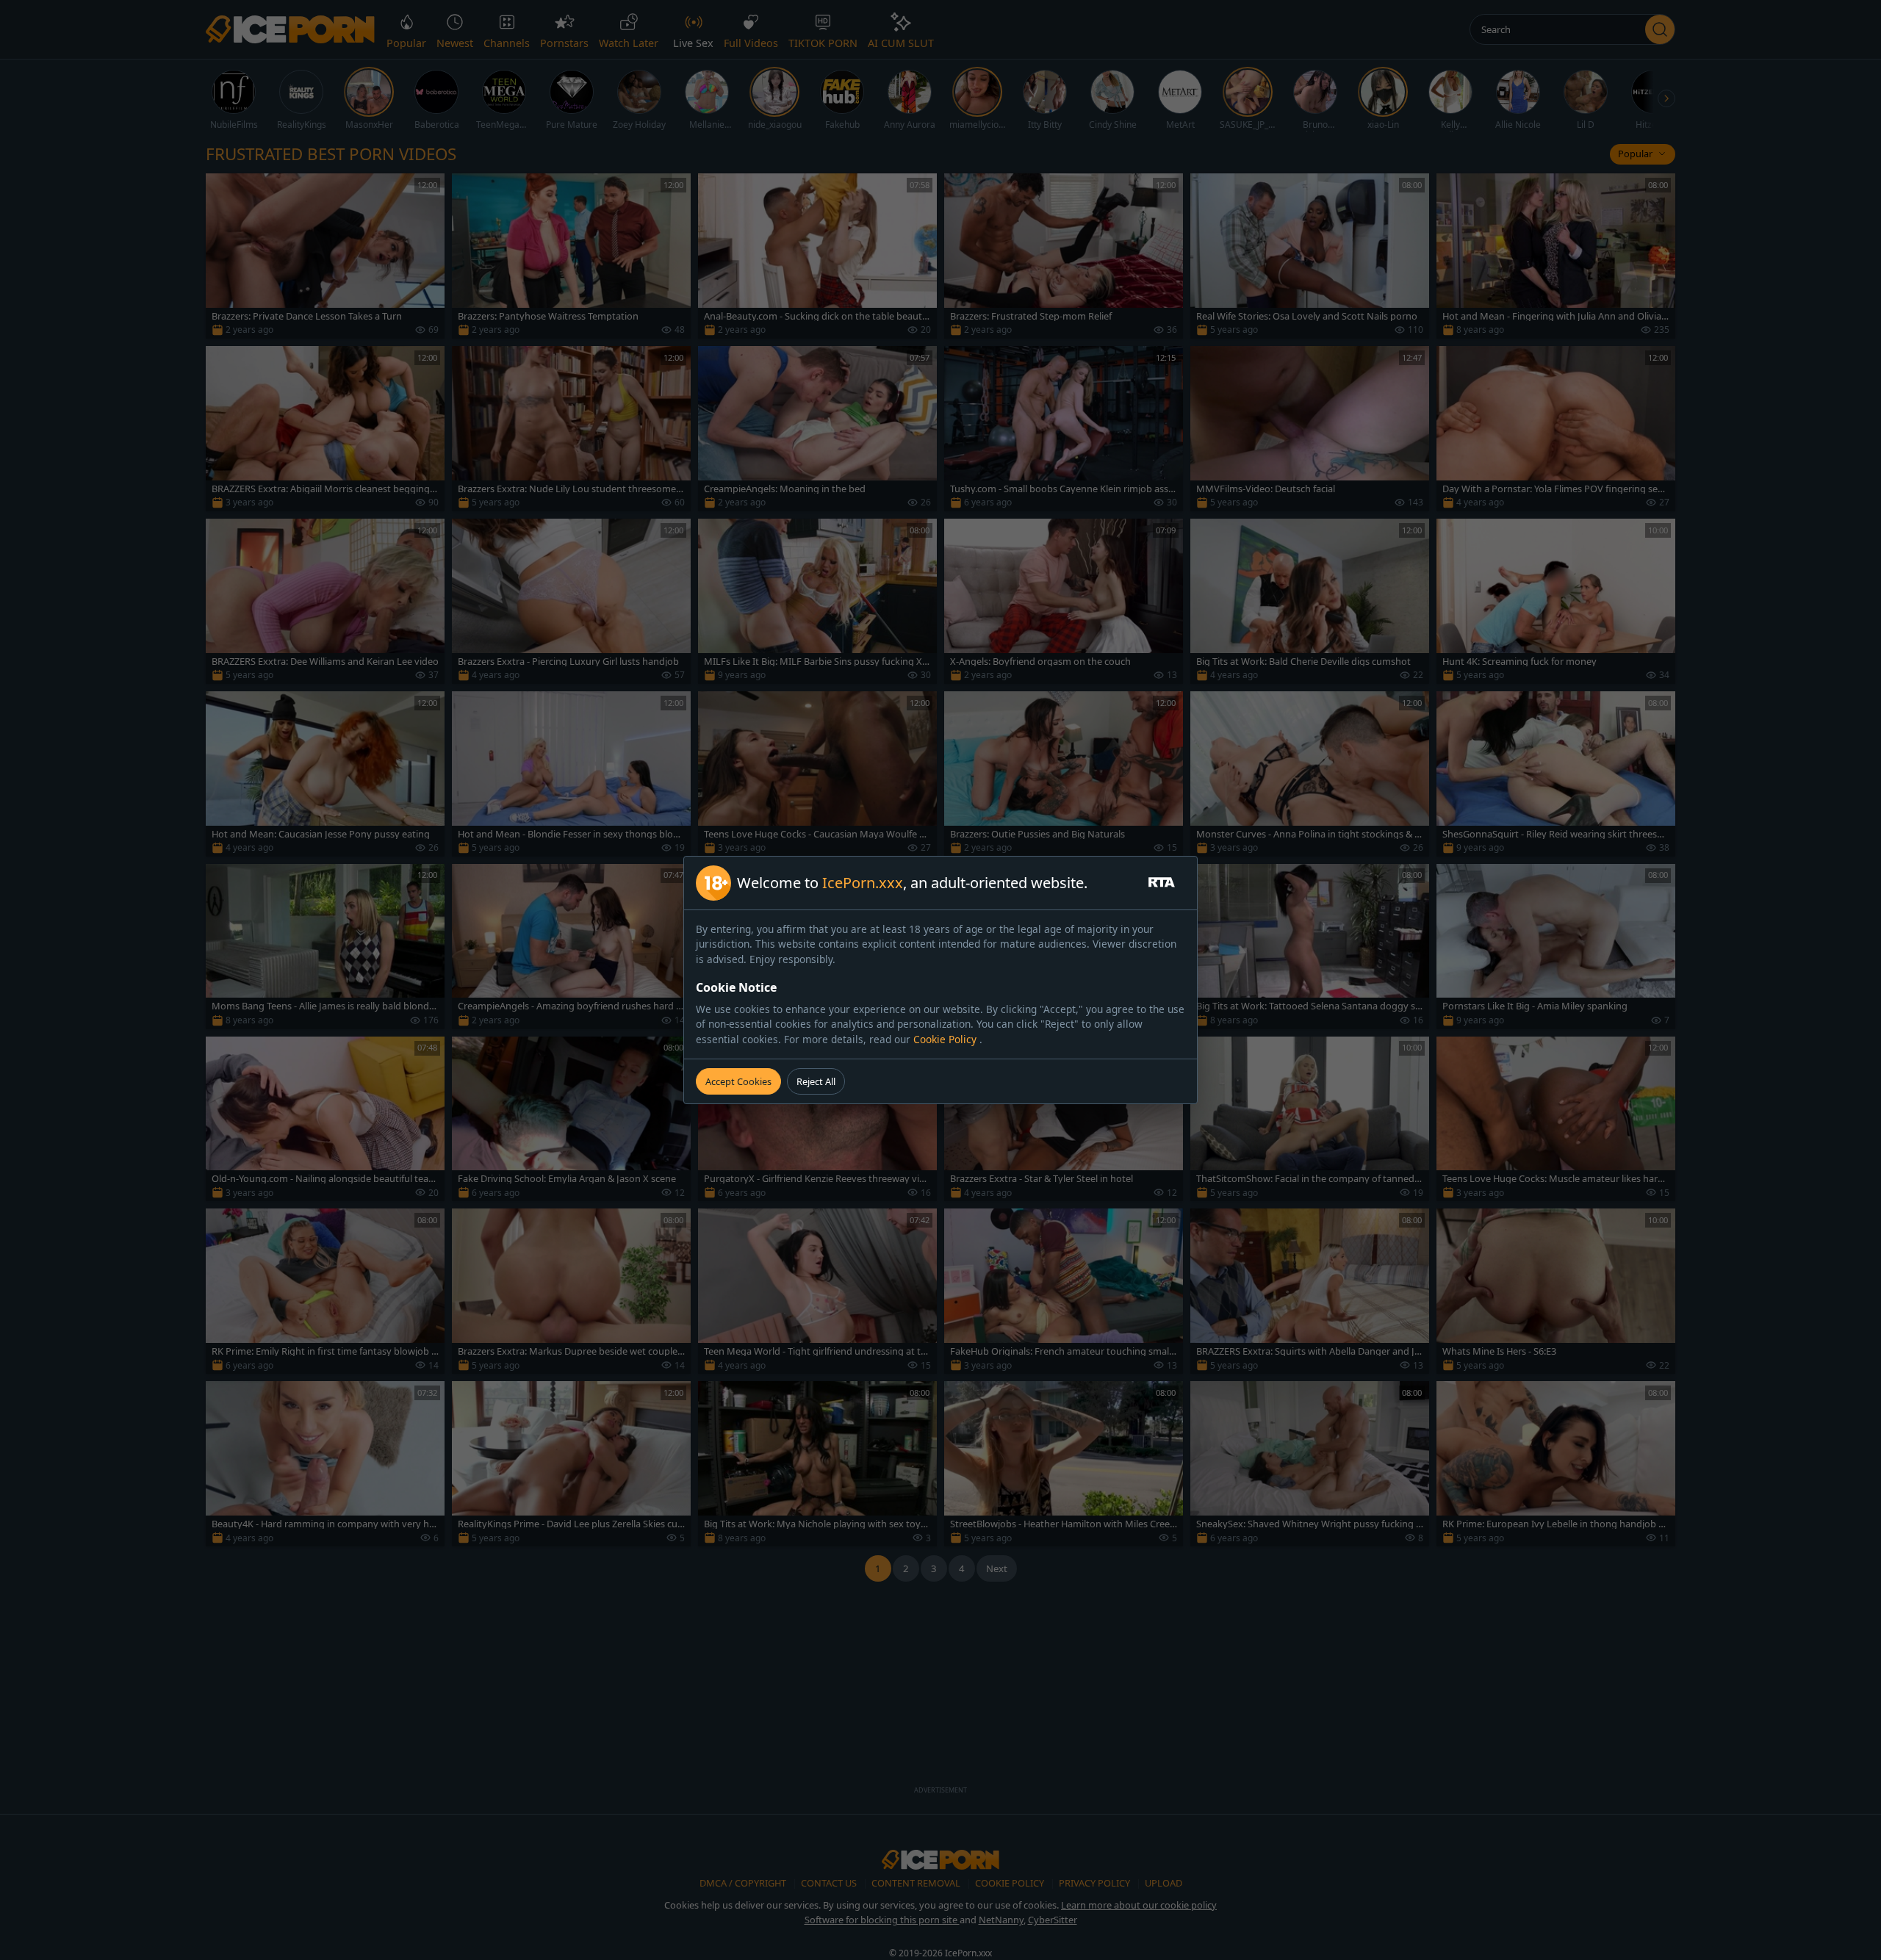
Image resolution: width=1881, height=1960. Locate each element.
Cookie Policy (946, 1039)
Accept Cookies (738, 1081)
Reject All (816, 1081)
